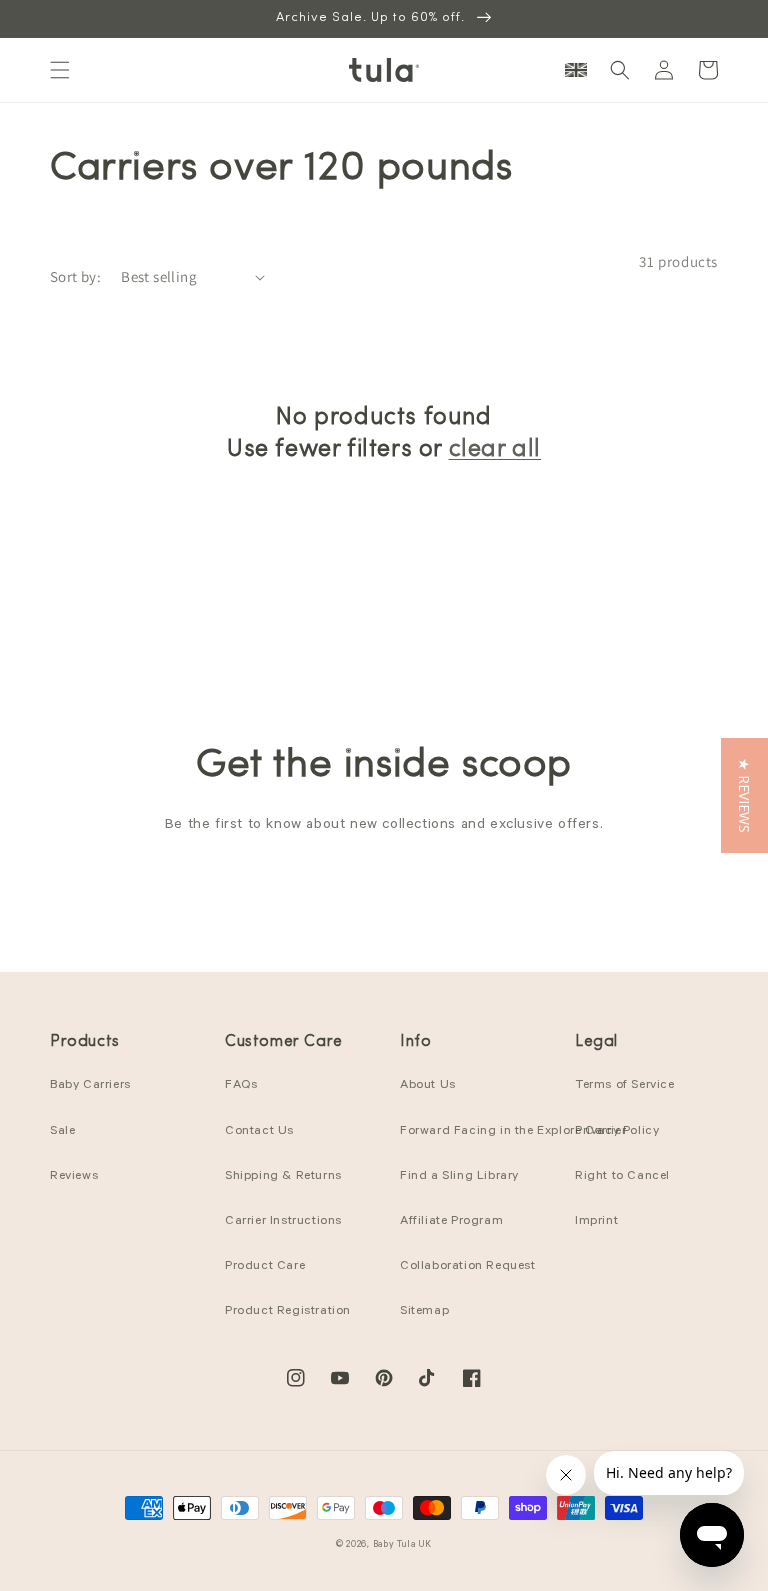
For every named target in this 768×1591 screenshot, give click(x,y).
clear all (495, 450)
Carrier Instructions (283, 1222)
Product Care (265, 1267)
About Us (428, 1086)
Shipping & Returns (283, 1177)
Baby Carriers (90, 1086)
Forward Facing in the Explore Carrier (513, 1132)
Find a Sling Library (459, 1177)
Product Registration (288, 1312)
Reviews (74, 1177)
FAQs (241, 1086)
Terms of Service (625, 1086)
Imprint (596, 1222)
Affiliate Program (451, 1222)
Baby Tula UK (402, 1545)
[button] (60, 70)
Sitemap (424, 1312)
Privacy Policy (617, 1132)
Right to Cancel (622, 1177)
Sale (62, 1132)
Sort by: (75, 276)
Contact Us (259, 1132)
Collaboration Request (468, 1267)
